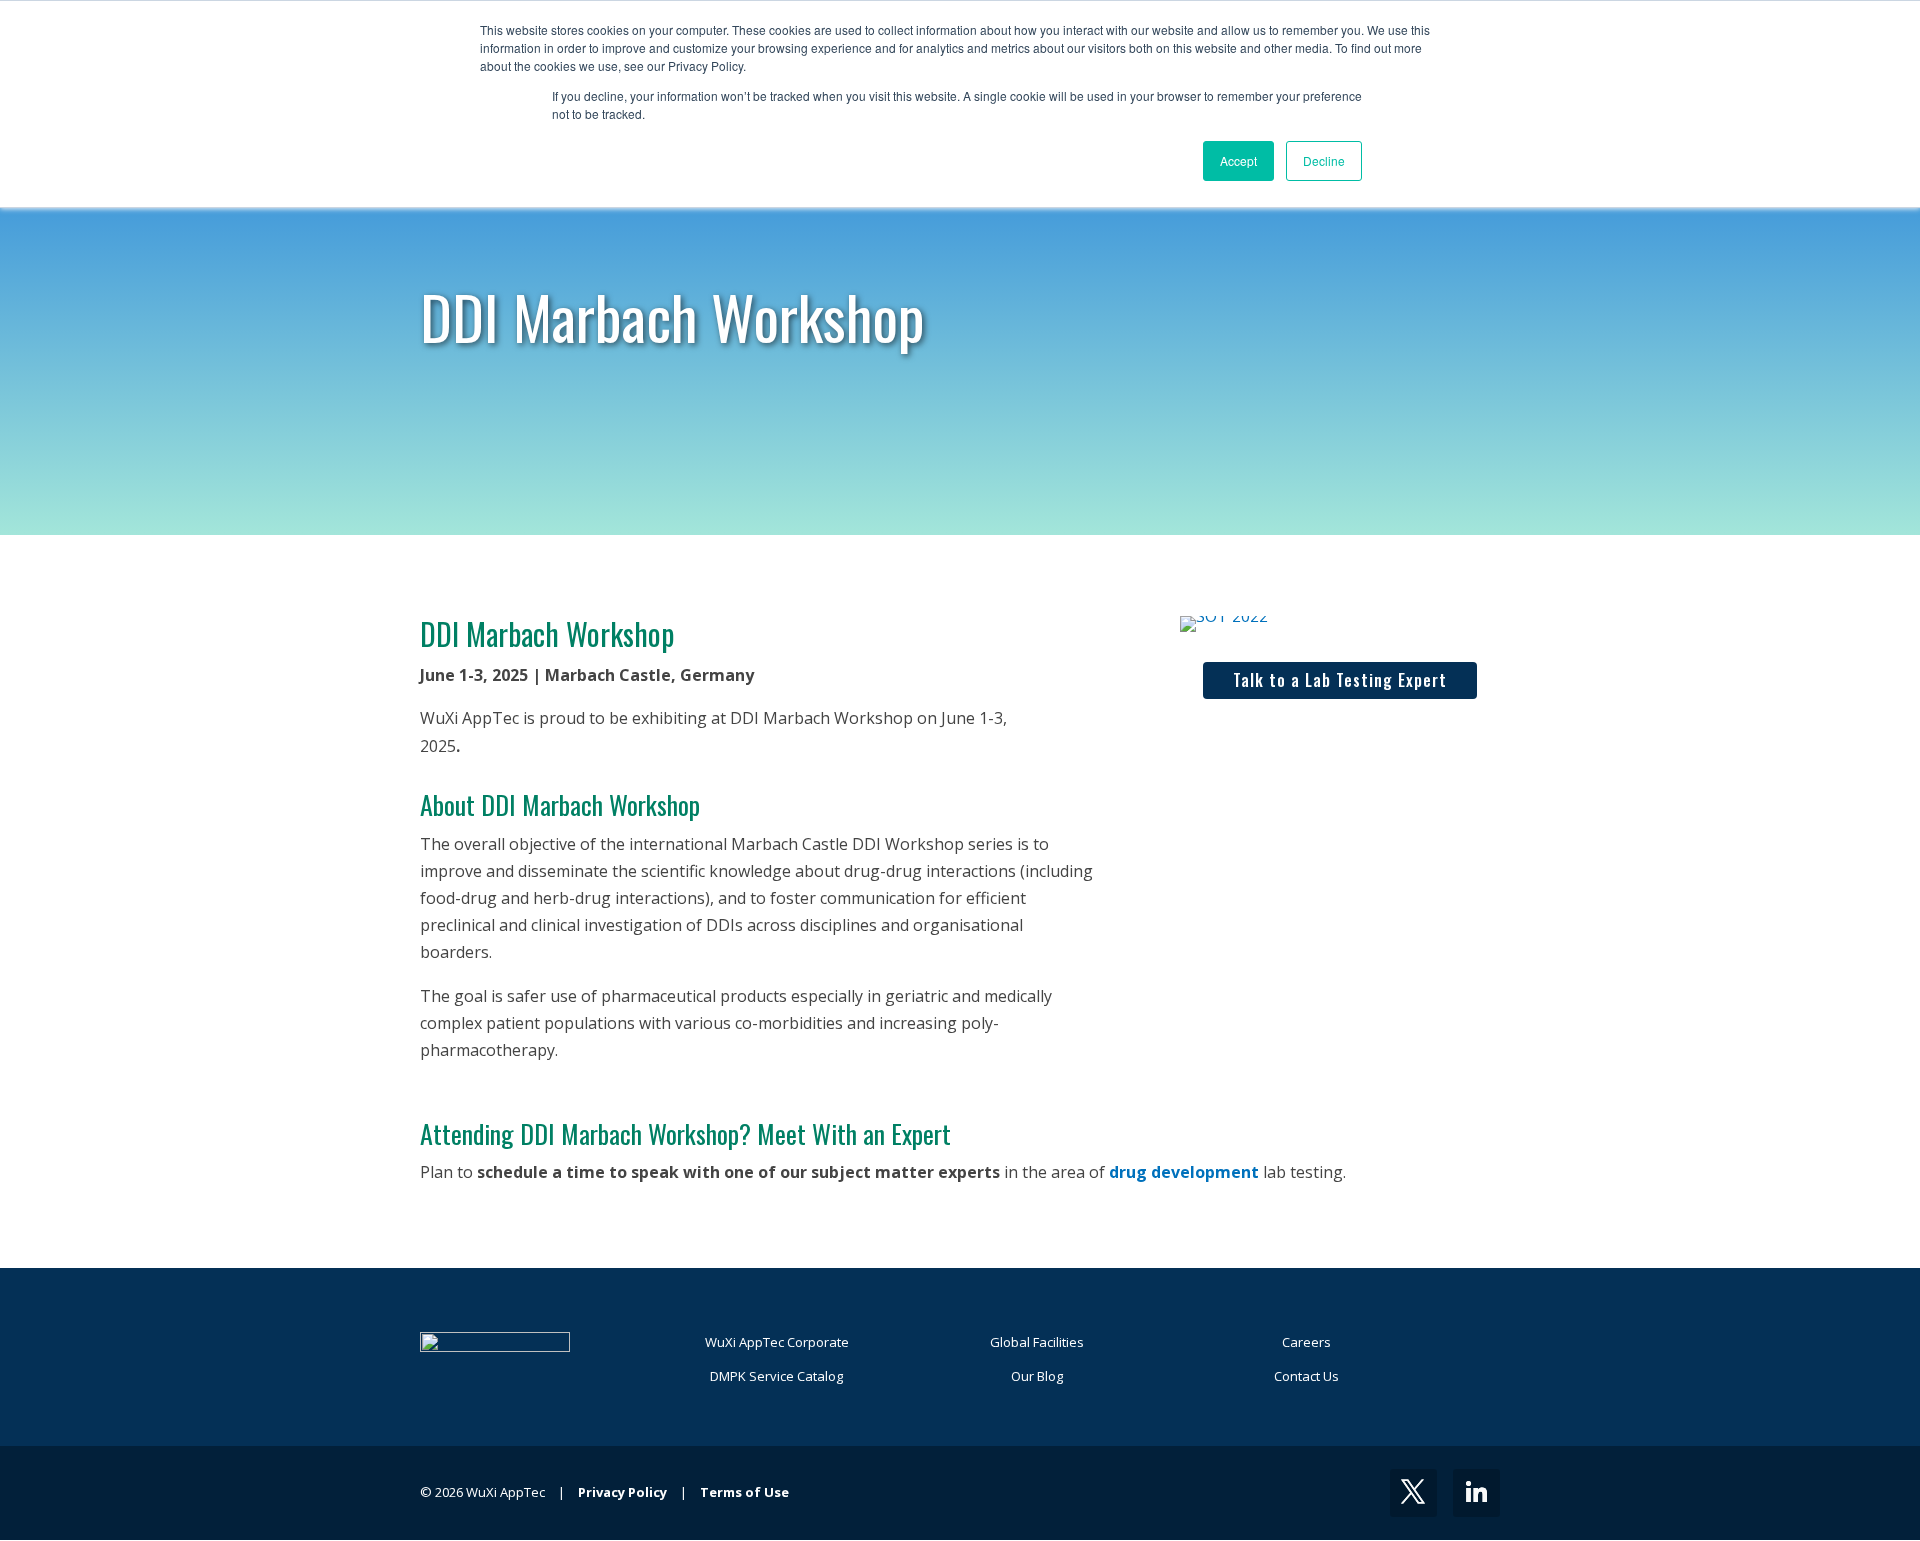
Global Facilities (1037, 1342)
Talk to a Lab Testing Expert (1340, 680)
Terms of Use (744, 1492)
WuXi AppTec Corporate (777, 1342)
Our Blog (1037, 1376)
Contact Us (1306, 1376)
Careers (1306, 1342)
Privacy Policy (622, 1492)
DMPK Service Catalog (776, 1376)
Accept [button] (1238, 160)
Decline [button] (1324, 160)
